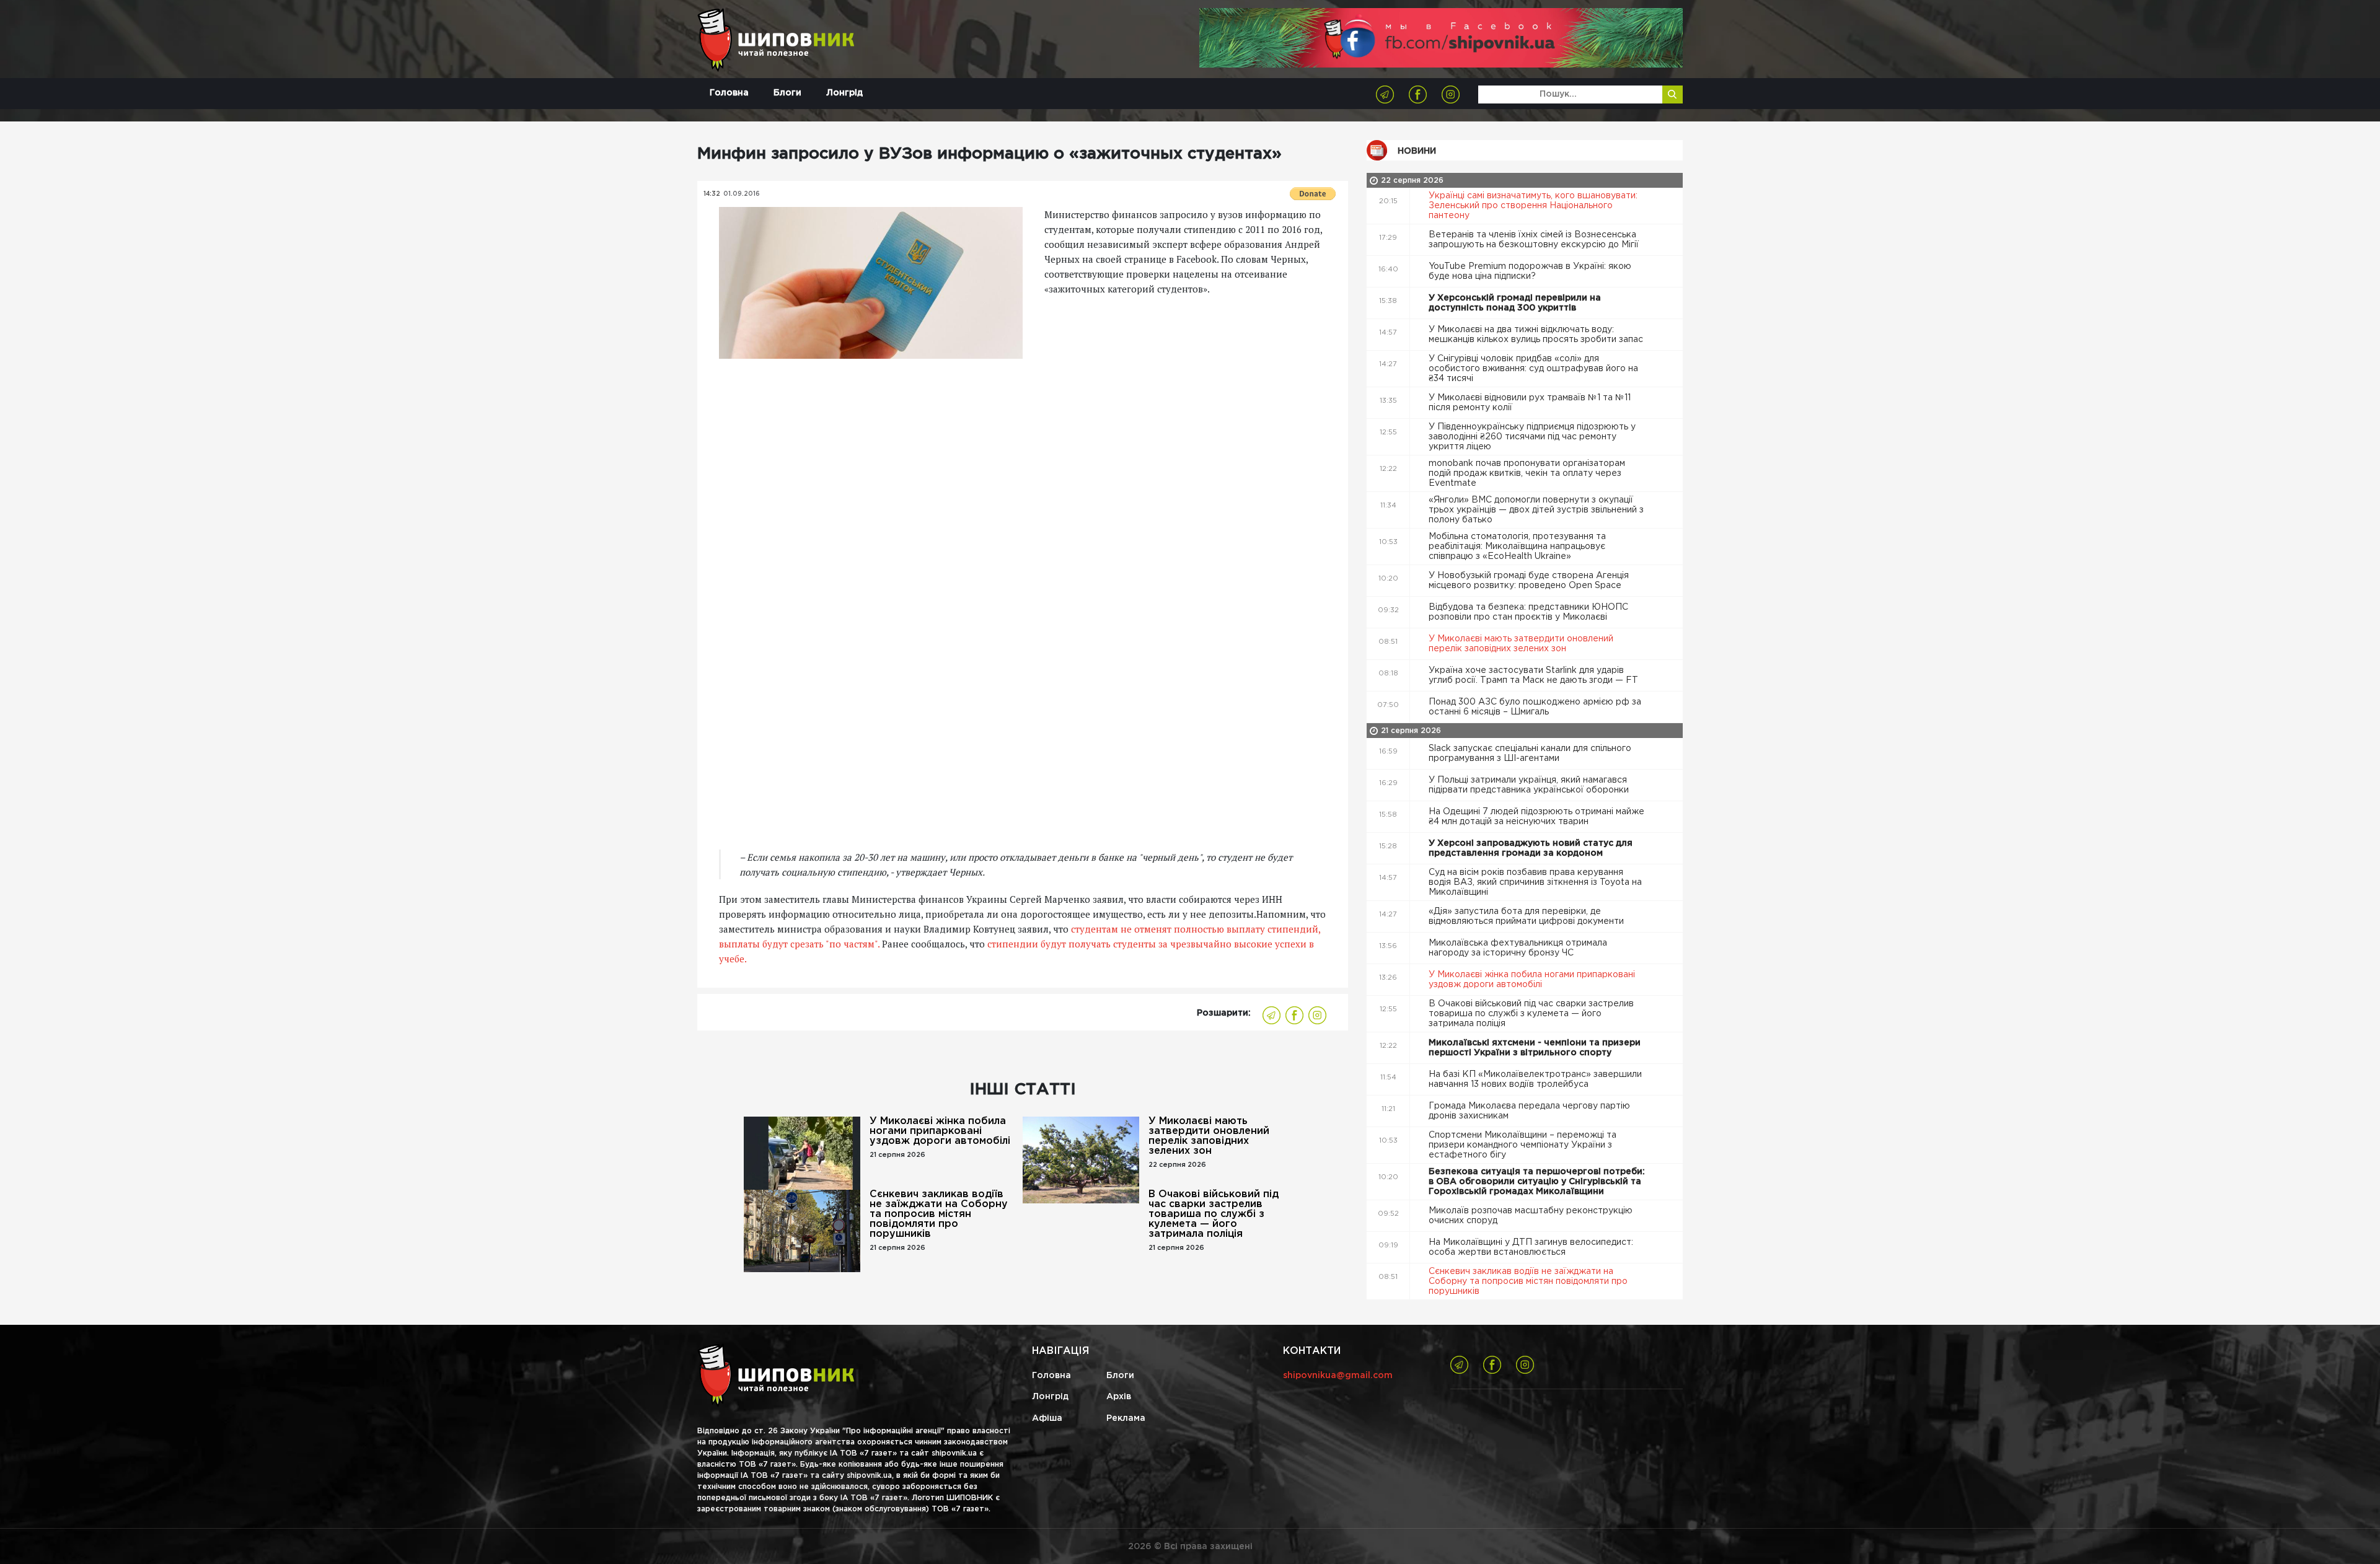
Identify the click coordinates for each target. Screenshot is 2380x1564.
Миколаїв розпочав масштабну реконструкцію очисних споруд (1531, 1216)
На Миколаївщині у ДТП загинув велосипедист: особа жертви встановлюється (1531, 1247)
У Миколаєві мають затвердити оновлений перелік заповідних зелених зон (1209, 1136)
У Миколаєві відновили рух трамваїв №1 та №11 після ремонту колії (1530, 403)
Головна (729, 93)
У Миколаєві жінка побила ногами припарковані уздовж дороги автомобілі (940, 1131)
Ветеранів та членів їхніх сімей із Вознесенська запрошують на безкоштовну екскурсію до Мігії (1535, 240)
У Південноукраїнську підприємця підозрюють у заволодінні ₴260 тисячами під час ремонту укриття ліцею (1532, 437)
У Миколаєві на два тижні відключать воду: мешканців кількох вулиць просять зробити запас (1537, 335)
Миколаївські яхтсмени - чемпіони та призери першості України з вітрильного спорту (1535, 1048)
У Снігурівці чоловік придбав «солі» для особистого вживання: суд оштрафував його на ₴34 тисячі (1533, 369)
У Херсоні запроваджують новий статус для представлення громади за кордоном (1531, 848)
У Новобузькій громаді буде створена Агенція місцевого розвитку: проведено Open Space (1529, 581)
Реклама (1126, 1418)
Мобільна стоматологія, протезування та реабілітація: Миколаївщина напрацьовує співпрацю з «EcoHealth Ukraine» (1517, 547)
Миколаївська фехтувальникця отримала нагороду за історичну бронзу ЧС (1518, 948)
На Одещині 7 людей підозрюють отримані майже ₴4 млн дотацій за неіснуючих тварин (1536, 817)
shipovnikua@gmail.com (1338, 1376)
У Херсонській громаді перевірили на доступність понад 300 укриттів (1515, 303)
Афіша (1047, 1418)
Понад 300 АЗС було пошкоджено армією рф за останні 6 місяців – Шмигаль (1535, 707)
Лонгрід (844, 93)
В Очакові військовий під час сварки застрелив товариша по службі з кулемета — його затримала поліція (1214, 1214)
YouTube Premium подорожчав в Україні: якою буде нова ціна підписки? (1530, 271)
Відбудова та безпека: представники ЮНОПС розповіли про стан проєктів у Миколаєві (1528, 612)
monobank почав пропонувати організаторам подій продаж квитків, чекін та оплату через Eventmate (1527, 473)
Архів (1119, 1397)
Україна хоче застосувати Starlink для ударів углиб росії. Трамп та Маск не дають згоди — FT (1535, 675)
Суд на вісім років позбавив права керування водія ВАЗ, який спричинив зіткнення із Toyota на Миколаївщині (1535, 882)
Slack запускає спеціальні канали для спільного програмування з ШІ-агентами (1530, 753)
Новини (1417, 151)
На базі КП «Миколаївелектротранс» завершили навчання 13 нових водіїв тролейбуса (1535, 1079)
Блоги (787, 93)
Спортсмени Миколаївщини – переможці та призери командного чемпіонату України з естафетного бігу (1523, 1145)
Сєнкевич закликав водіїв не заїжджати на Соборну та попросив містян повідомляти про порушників (939, 1214)
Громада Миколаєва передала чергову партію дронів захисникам (1529, 1111)
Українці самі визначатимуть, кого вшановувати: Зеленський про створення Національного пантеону (1533, 206)
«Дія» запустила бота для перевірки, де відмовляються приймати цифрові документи (1527, 916)
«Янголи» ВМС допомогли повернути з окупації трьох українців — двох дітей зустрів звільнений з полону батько (1536, 510)
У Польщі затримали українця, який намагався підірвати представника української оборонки (1530, 785)
